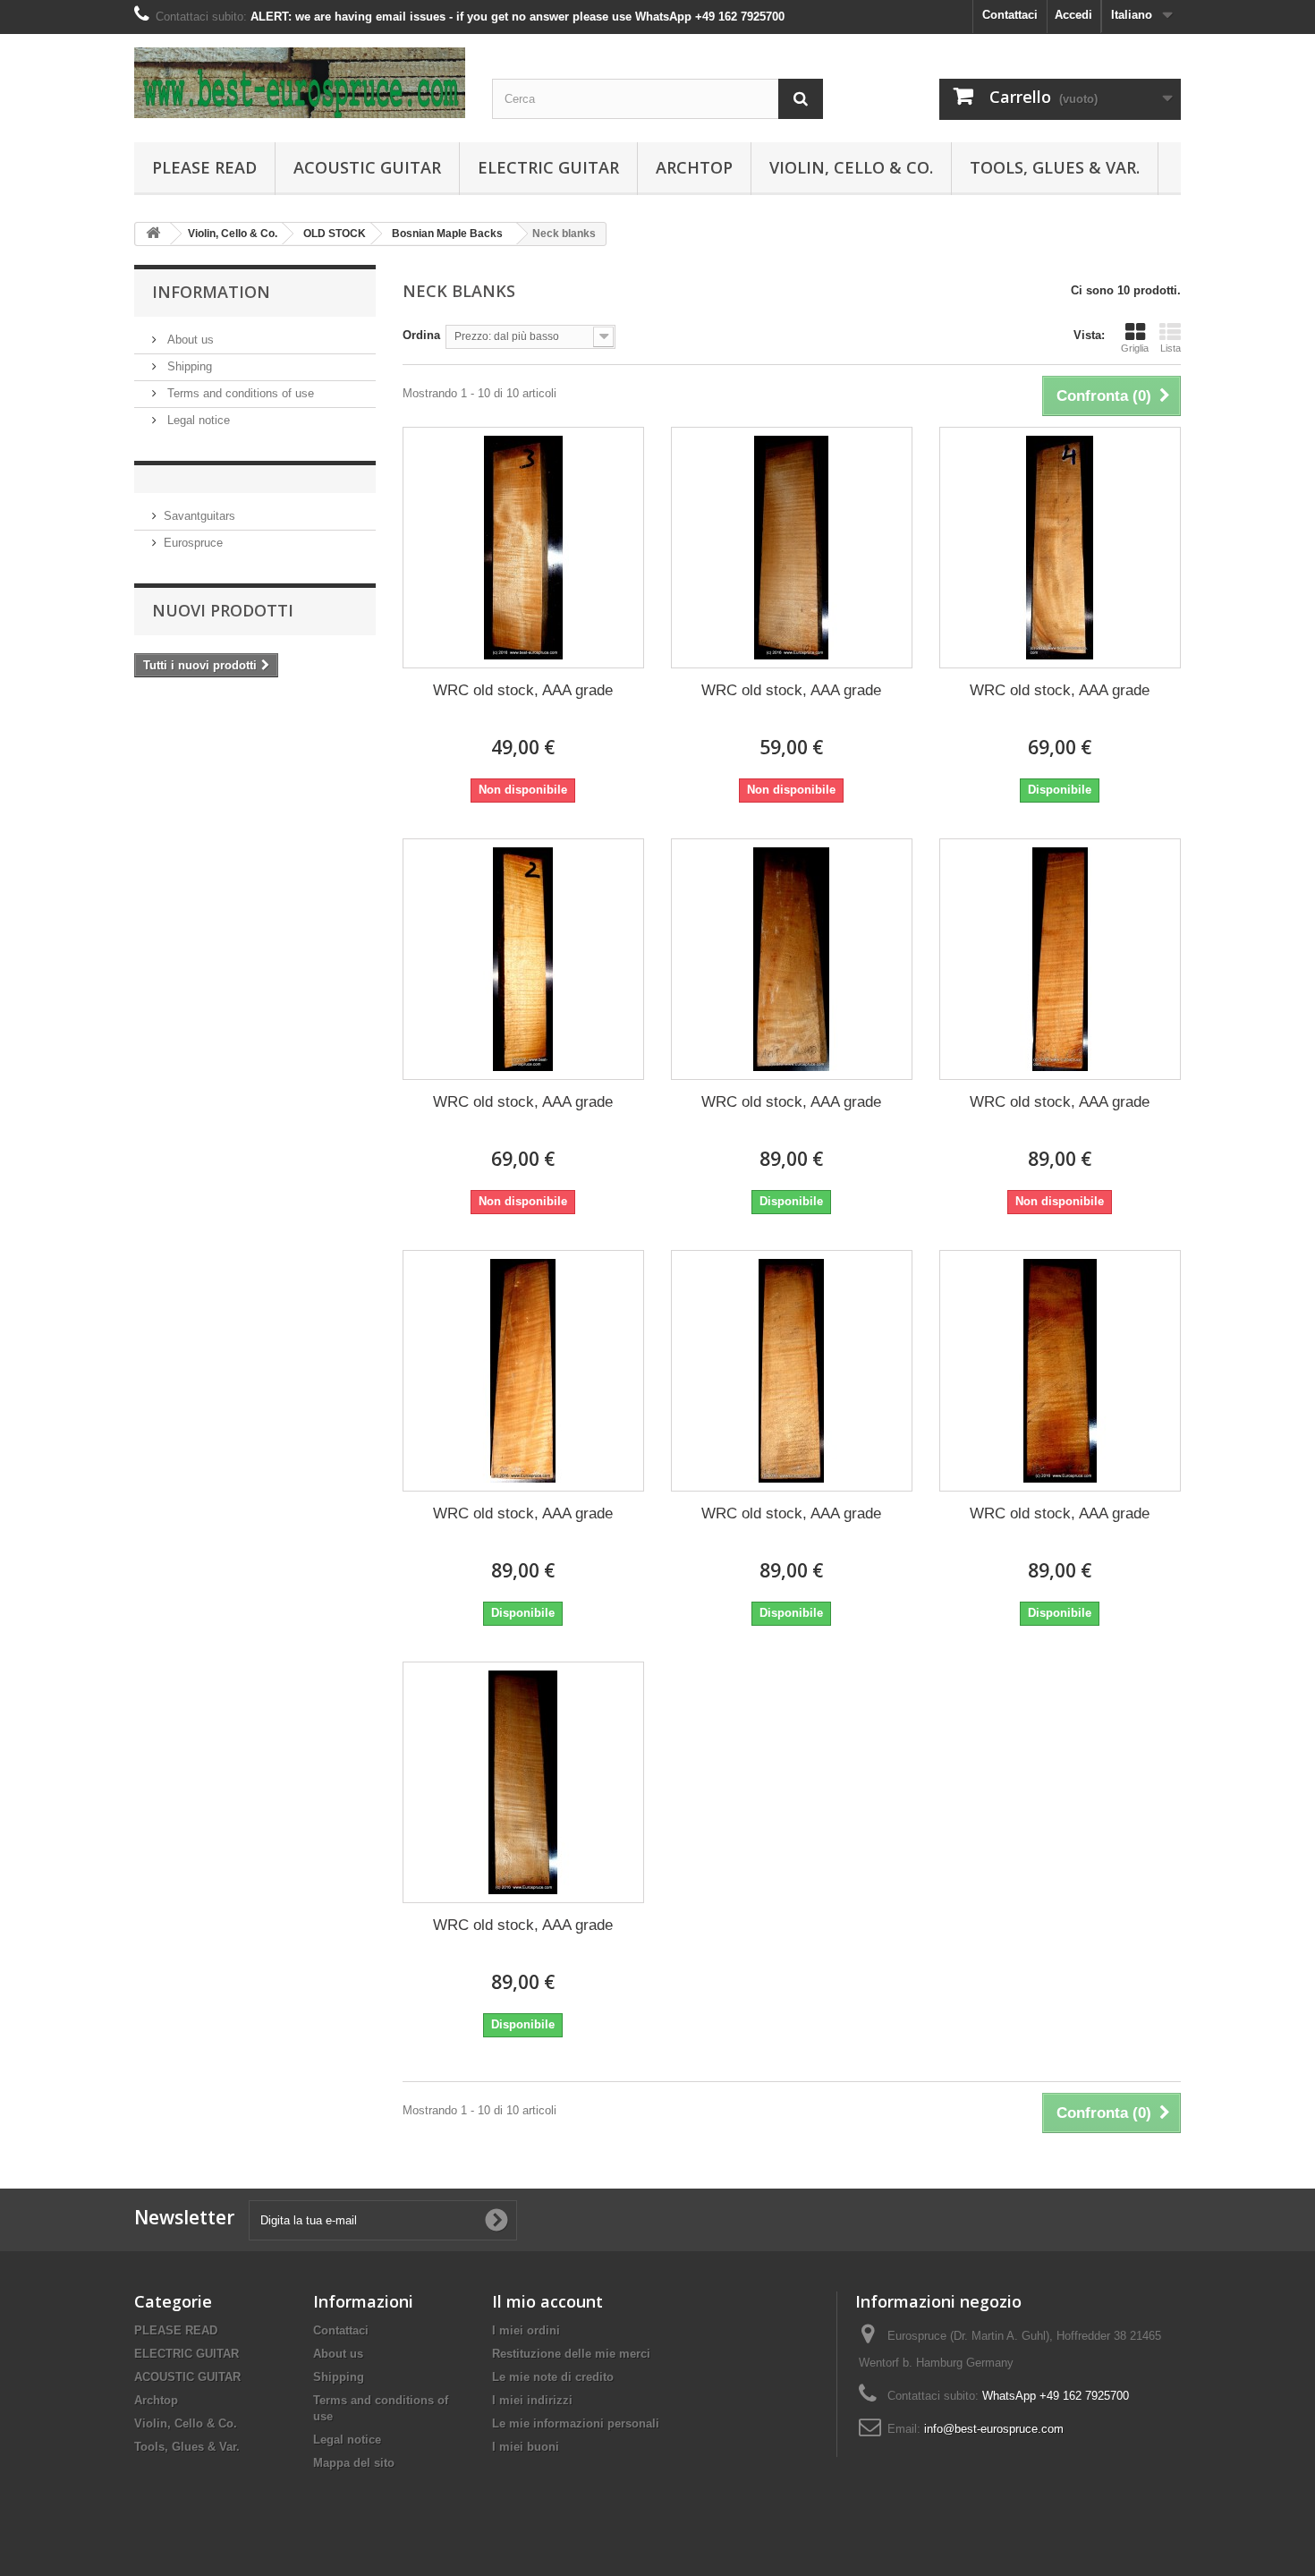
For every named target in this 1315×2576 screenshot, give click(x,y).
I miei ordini (526, 2330)
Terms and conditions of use (239, 393)
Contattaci (1010, 15)
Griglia (1135, 348)
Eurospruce (193, 543)
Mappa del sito (354, 2463)
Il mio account (547, 2301)
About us (189, 340)
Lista (1171, 348)
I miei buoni (526, 2447)
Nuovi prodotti (223, 610)
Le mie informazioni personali (576, 2423)
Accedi (1073, 15)
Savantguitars (199, 516)
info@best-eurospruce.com (994, 2429)
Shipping (188, 366)
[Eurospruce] (300, 83)
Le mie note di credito (553, 2377)
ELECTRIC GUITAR (548, 167)
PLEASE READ (204, 167)
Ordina (421, 335)
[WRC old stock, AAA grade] (523, 548)
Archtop (694, 167)
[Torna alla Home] (153, 234)
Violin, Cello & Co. (851, 167)
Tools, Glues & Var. (1055, 167)
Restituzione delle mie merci (571, 2354)
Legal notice (197, 420)
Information (211, 292)
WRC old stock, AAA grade (523, 690)
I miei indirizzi (532, 2400)
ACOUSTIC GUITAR (367, 167)
